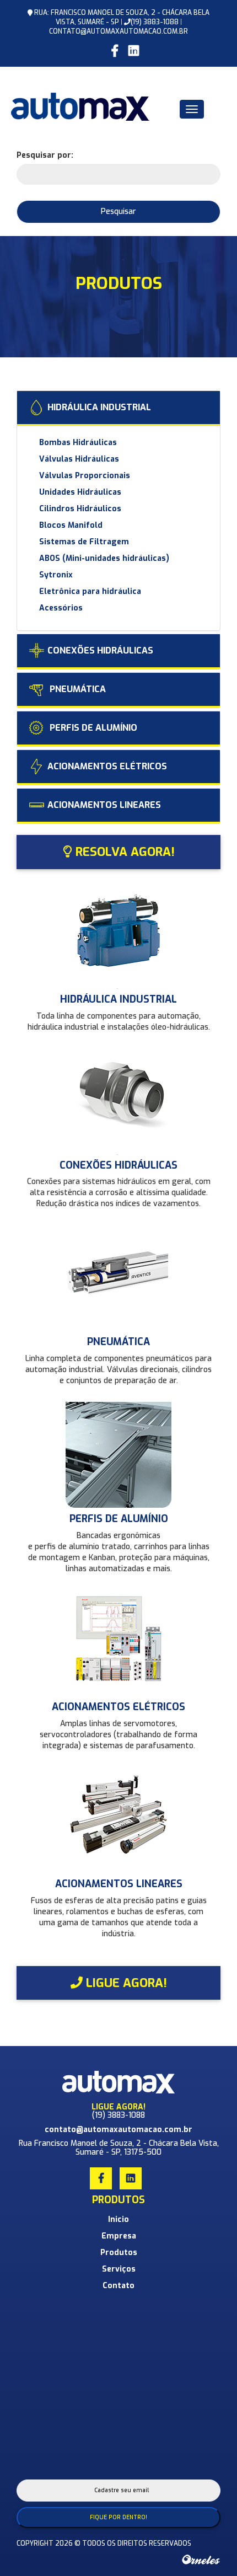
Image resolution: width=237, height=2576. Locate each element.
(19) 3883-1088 (155, 22)
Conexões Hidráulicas (100, 650)
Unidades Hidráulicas (80, 492)
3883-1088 (126, 2115)
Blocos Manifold (71, 525)
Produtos (119, 2253)
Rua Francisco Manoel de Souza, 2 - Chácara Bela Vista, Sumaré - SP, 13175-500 (119, 2147)
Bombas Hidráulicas (78, 443)
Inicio (118, 2219)
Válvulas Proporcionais (85, 476)
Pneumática (77, 689)
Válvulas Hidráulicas (79, 459)
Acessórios (61, 608)
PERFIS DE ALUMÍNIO (92, 728)
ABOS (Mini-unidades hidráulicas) (104, 558)
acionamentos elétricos (107, 766)
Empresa (119, 2236)
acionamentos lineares (104, 805)
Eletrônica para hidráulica (90, 591)
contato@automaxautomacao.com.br (118, 31)
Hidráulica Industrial (99, 407)
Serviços (119, 2269)
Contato (118, 2286)
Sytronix (56, 575)
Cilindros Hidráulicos (80, 509)
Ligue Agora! (125, 1983)
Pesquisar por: (45, 155)
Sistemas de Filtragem (84, 542)
